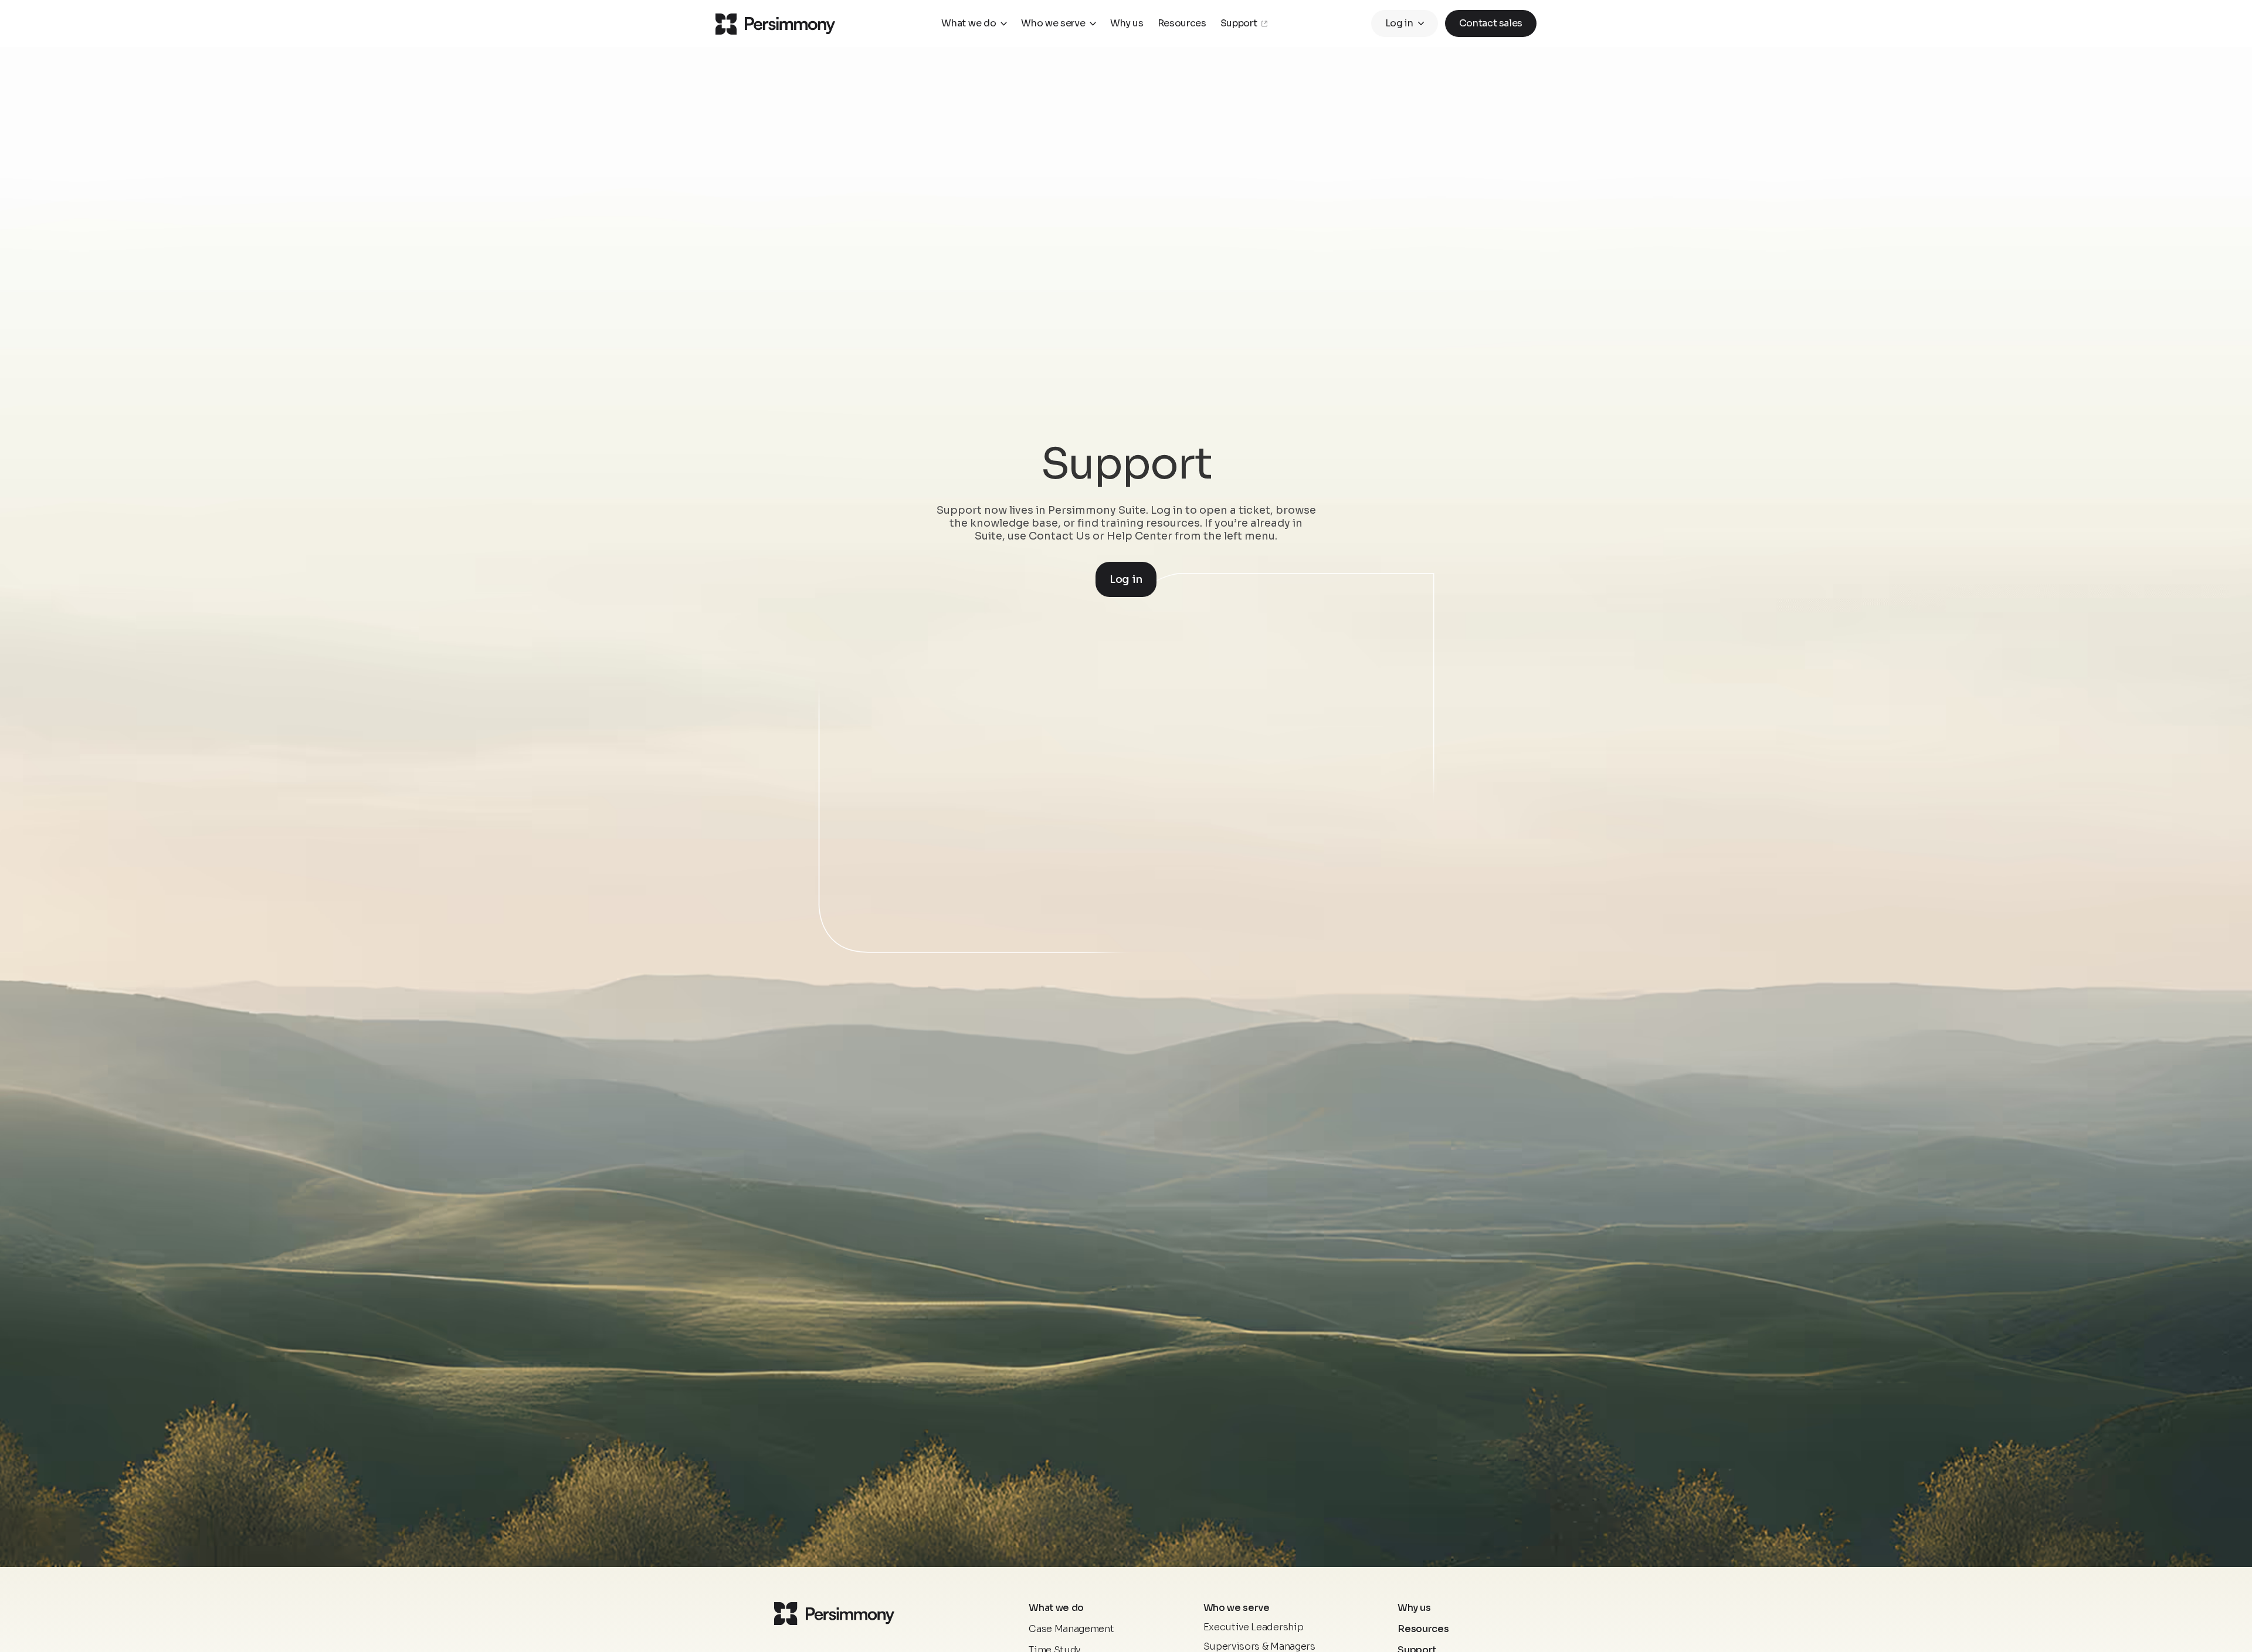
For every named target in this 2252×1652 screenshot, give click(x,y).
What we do (969, 23)
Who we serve (1053, 23)
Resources (1423, 1629)
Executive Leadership (1254, 1627)
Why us (1414, 1608)
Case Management (1071, 1629)
